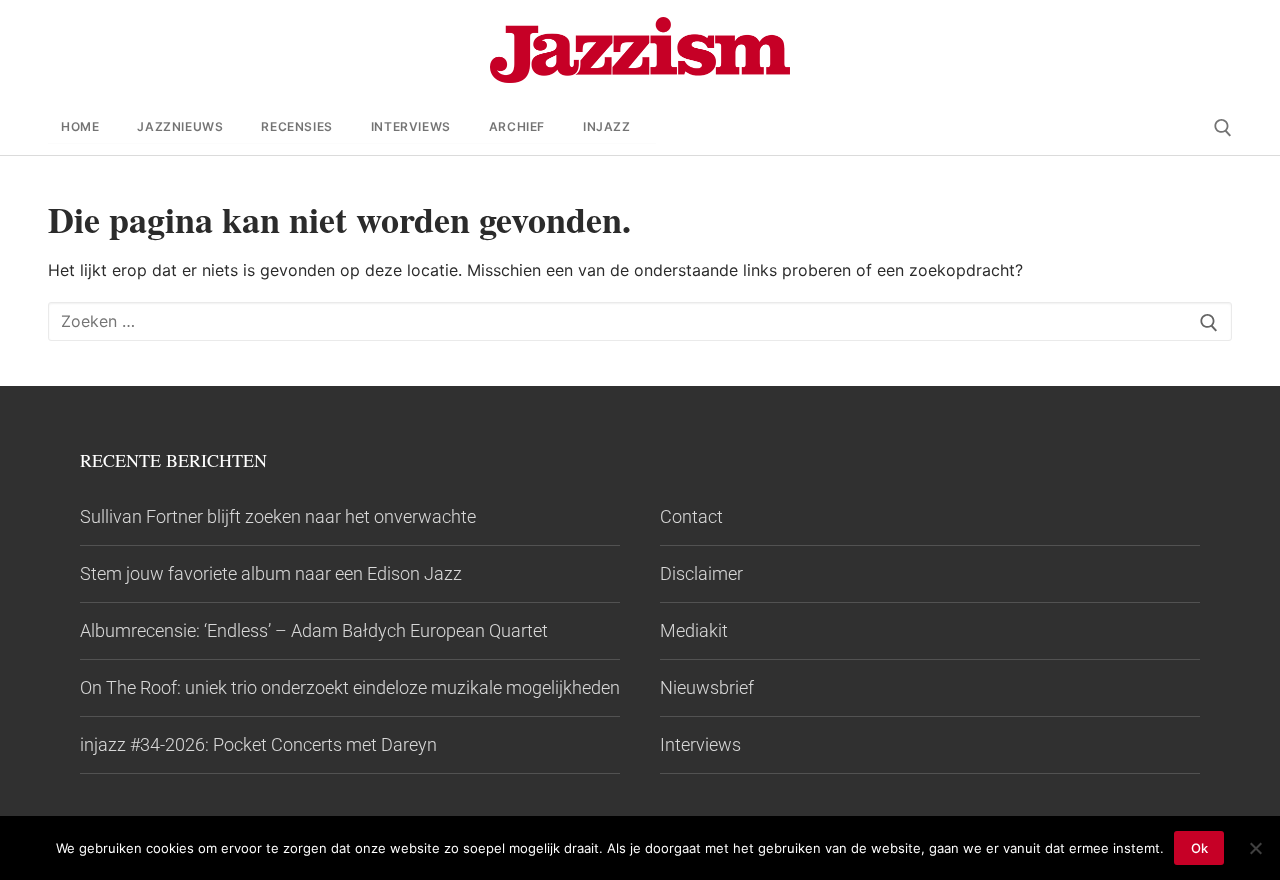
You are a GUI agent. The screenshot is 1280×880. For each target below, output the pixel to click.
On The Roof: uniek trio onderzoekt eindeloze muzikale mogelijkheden (350, 687)
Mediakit (694, 630)
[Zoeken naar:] (640, 323)
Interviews (700, 744)
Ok (1199, 848)
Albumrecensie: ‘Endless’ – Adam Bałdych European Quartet (314, 630)
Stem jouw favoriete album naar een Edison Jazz (271, 573)
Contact (691, 516)
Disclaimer (701, 573)
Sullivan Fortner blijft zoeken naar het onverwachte (278, 516)
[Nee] (1255, 848)
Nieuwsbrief (707, 687)
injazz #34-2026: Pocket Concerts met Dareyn (258, 744)
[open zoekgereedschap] (1223, 128)
